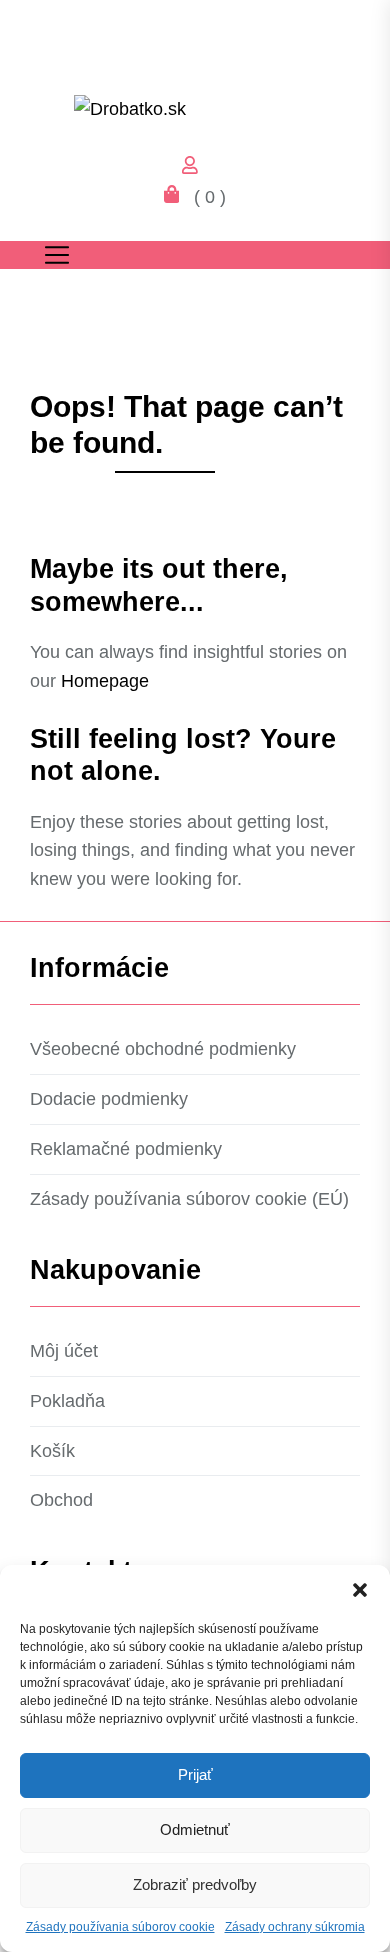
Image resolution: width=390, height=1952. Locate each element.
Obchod (61, 1500)
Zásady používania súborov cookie (120, 1927)
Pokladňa (67, 1401)
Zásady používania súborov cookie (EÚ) (189, 1199)
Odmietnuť (195, 1829)
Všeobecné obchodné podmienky (163, 1049)
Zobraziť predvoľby (195, 1884)
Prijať (195, 1774)
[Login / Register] (195, 168)
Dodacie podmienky (109, 1099)
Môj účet (64, 1351)
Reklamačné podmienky (126, 1149)
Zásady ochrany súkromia (295, 1927)
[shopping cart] (177, 197)
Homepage (105, 681)
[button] (360, 1590)
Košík (52, 1451)
